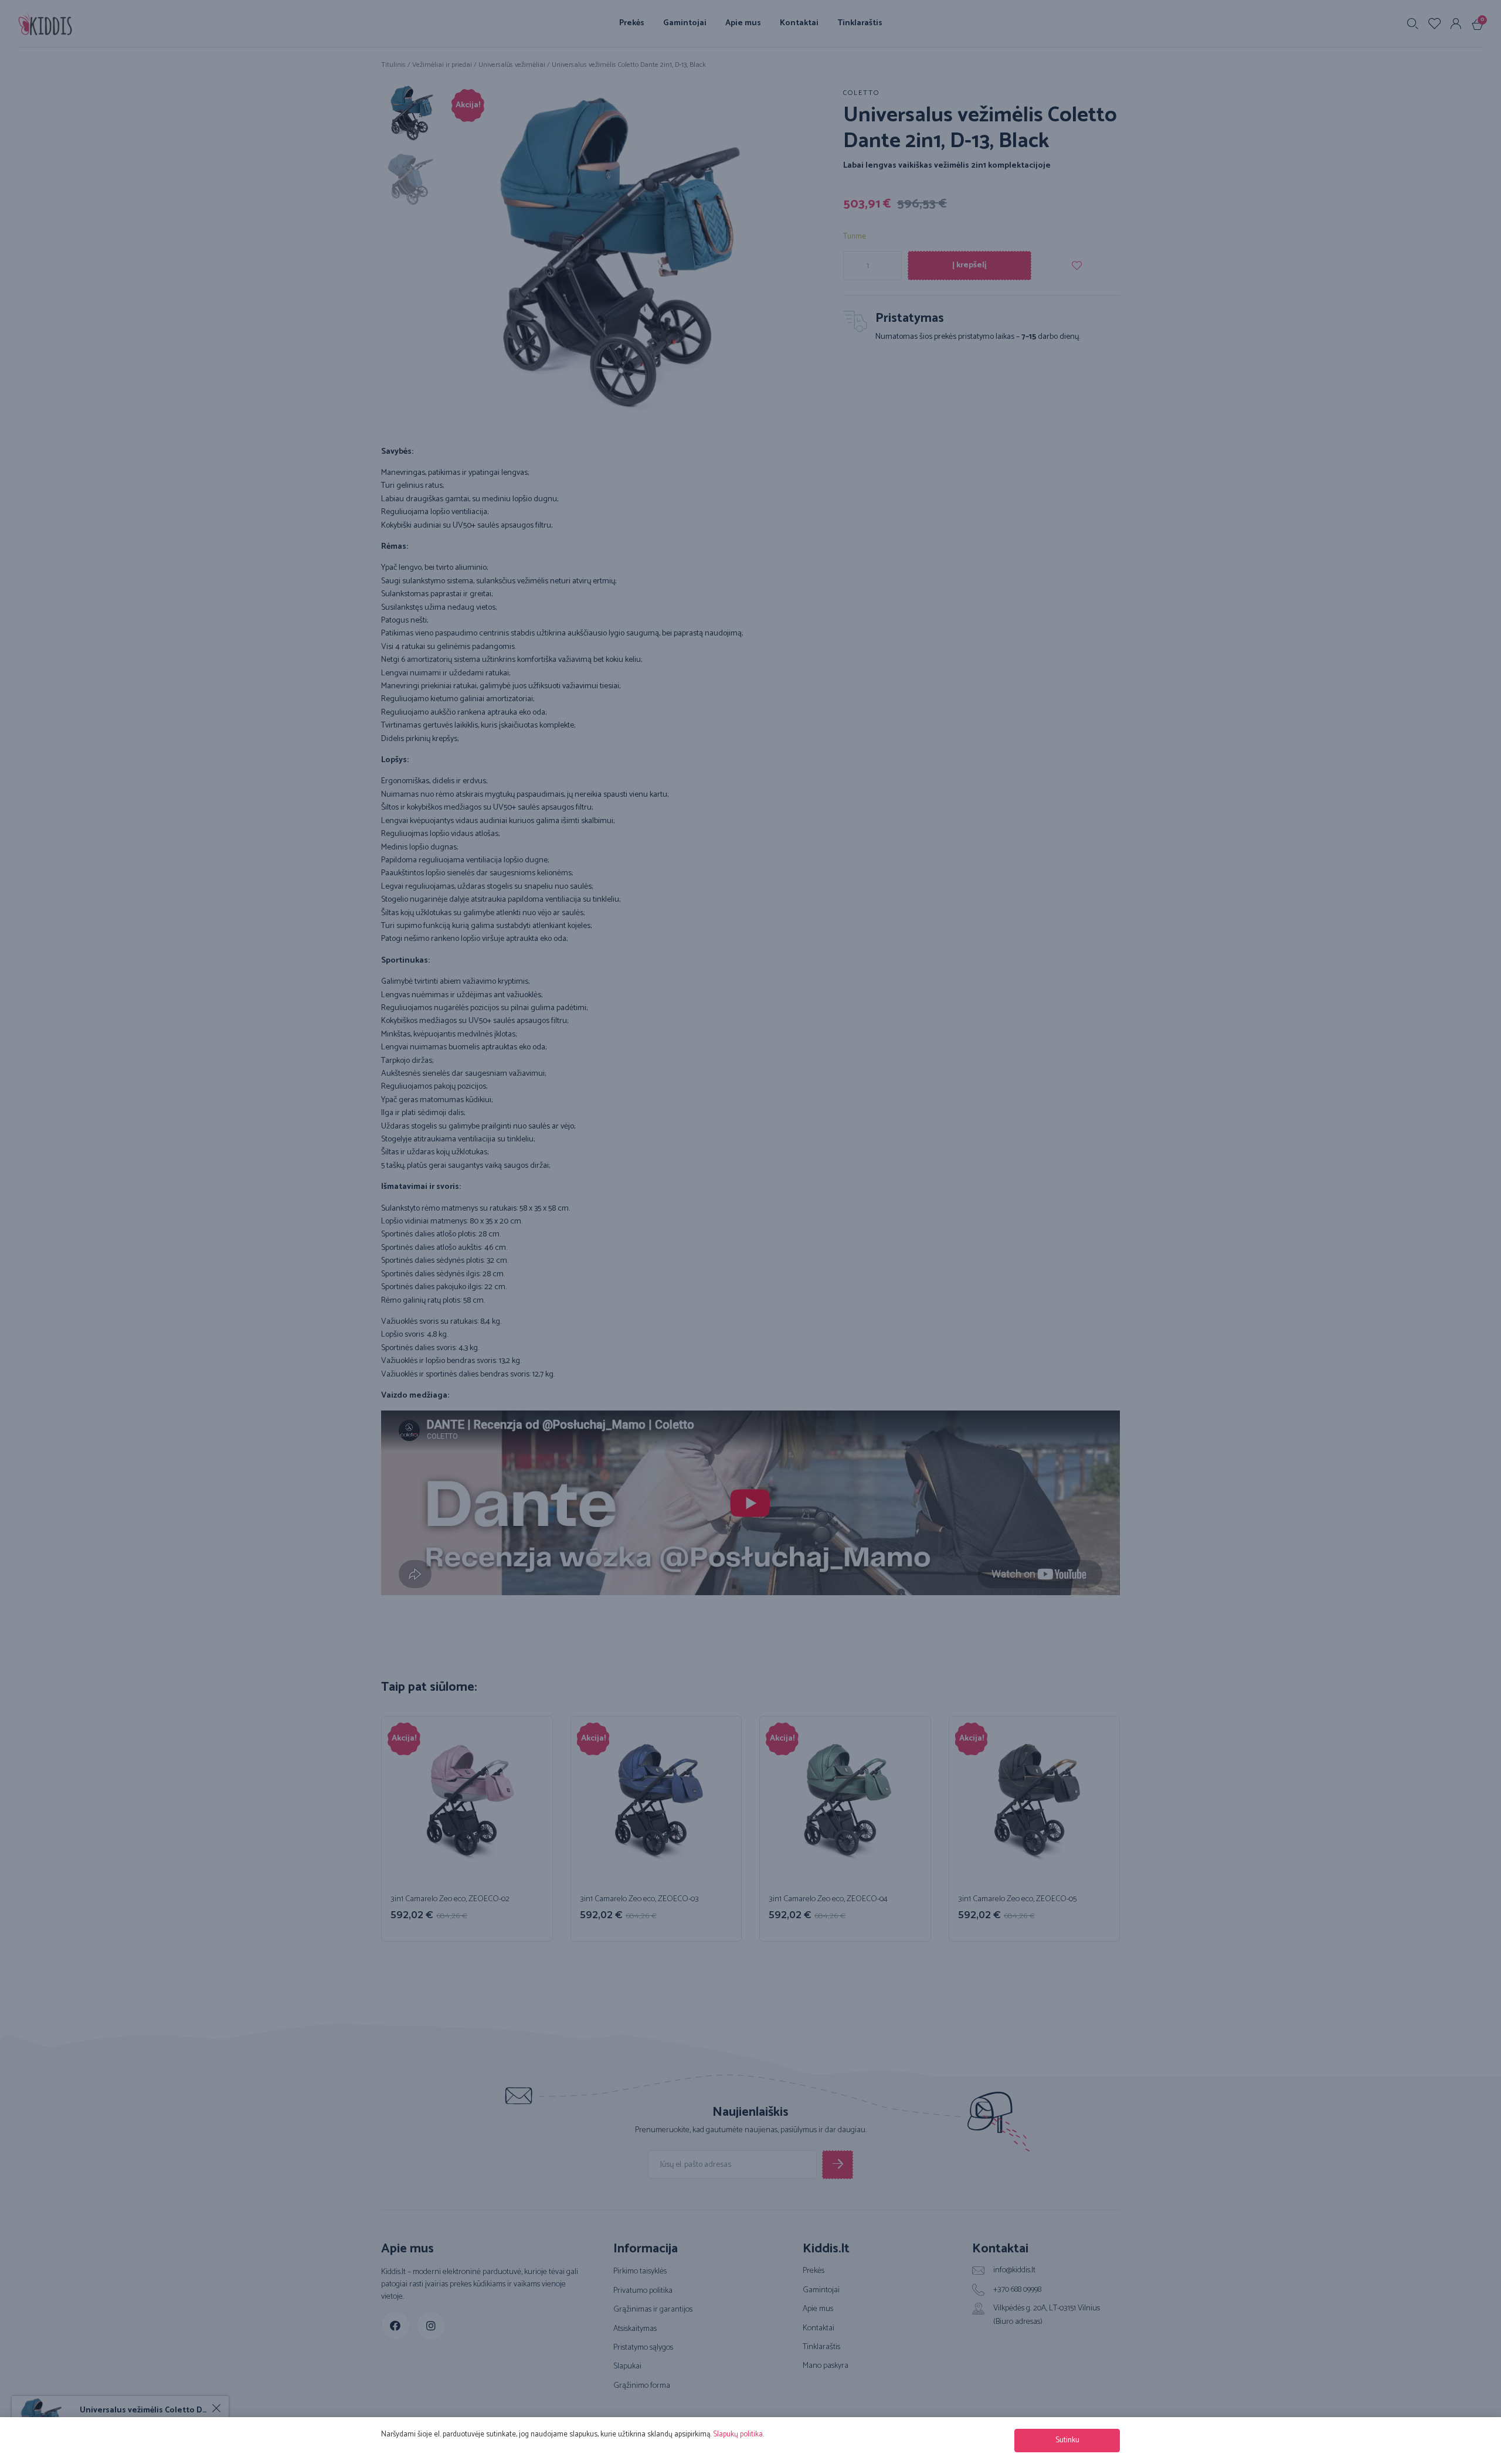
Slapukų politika (738, 2434)
